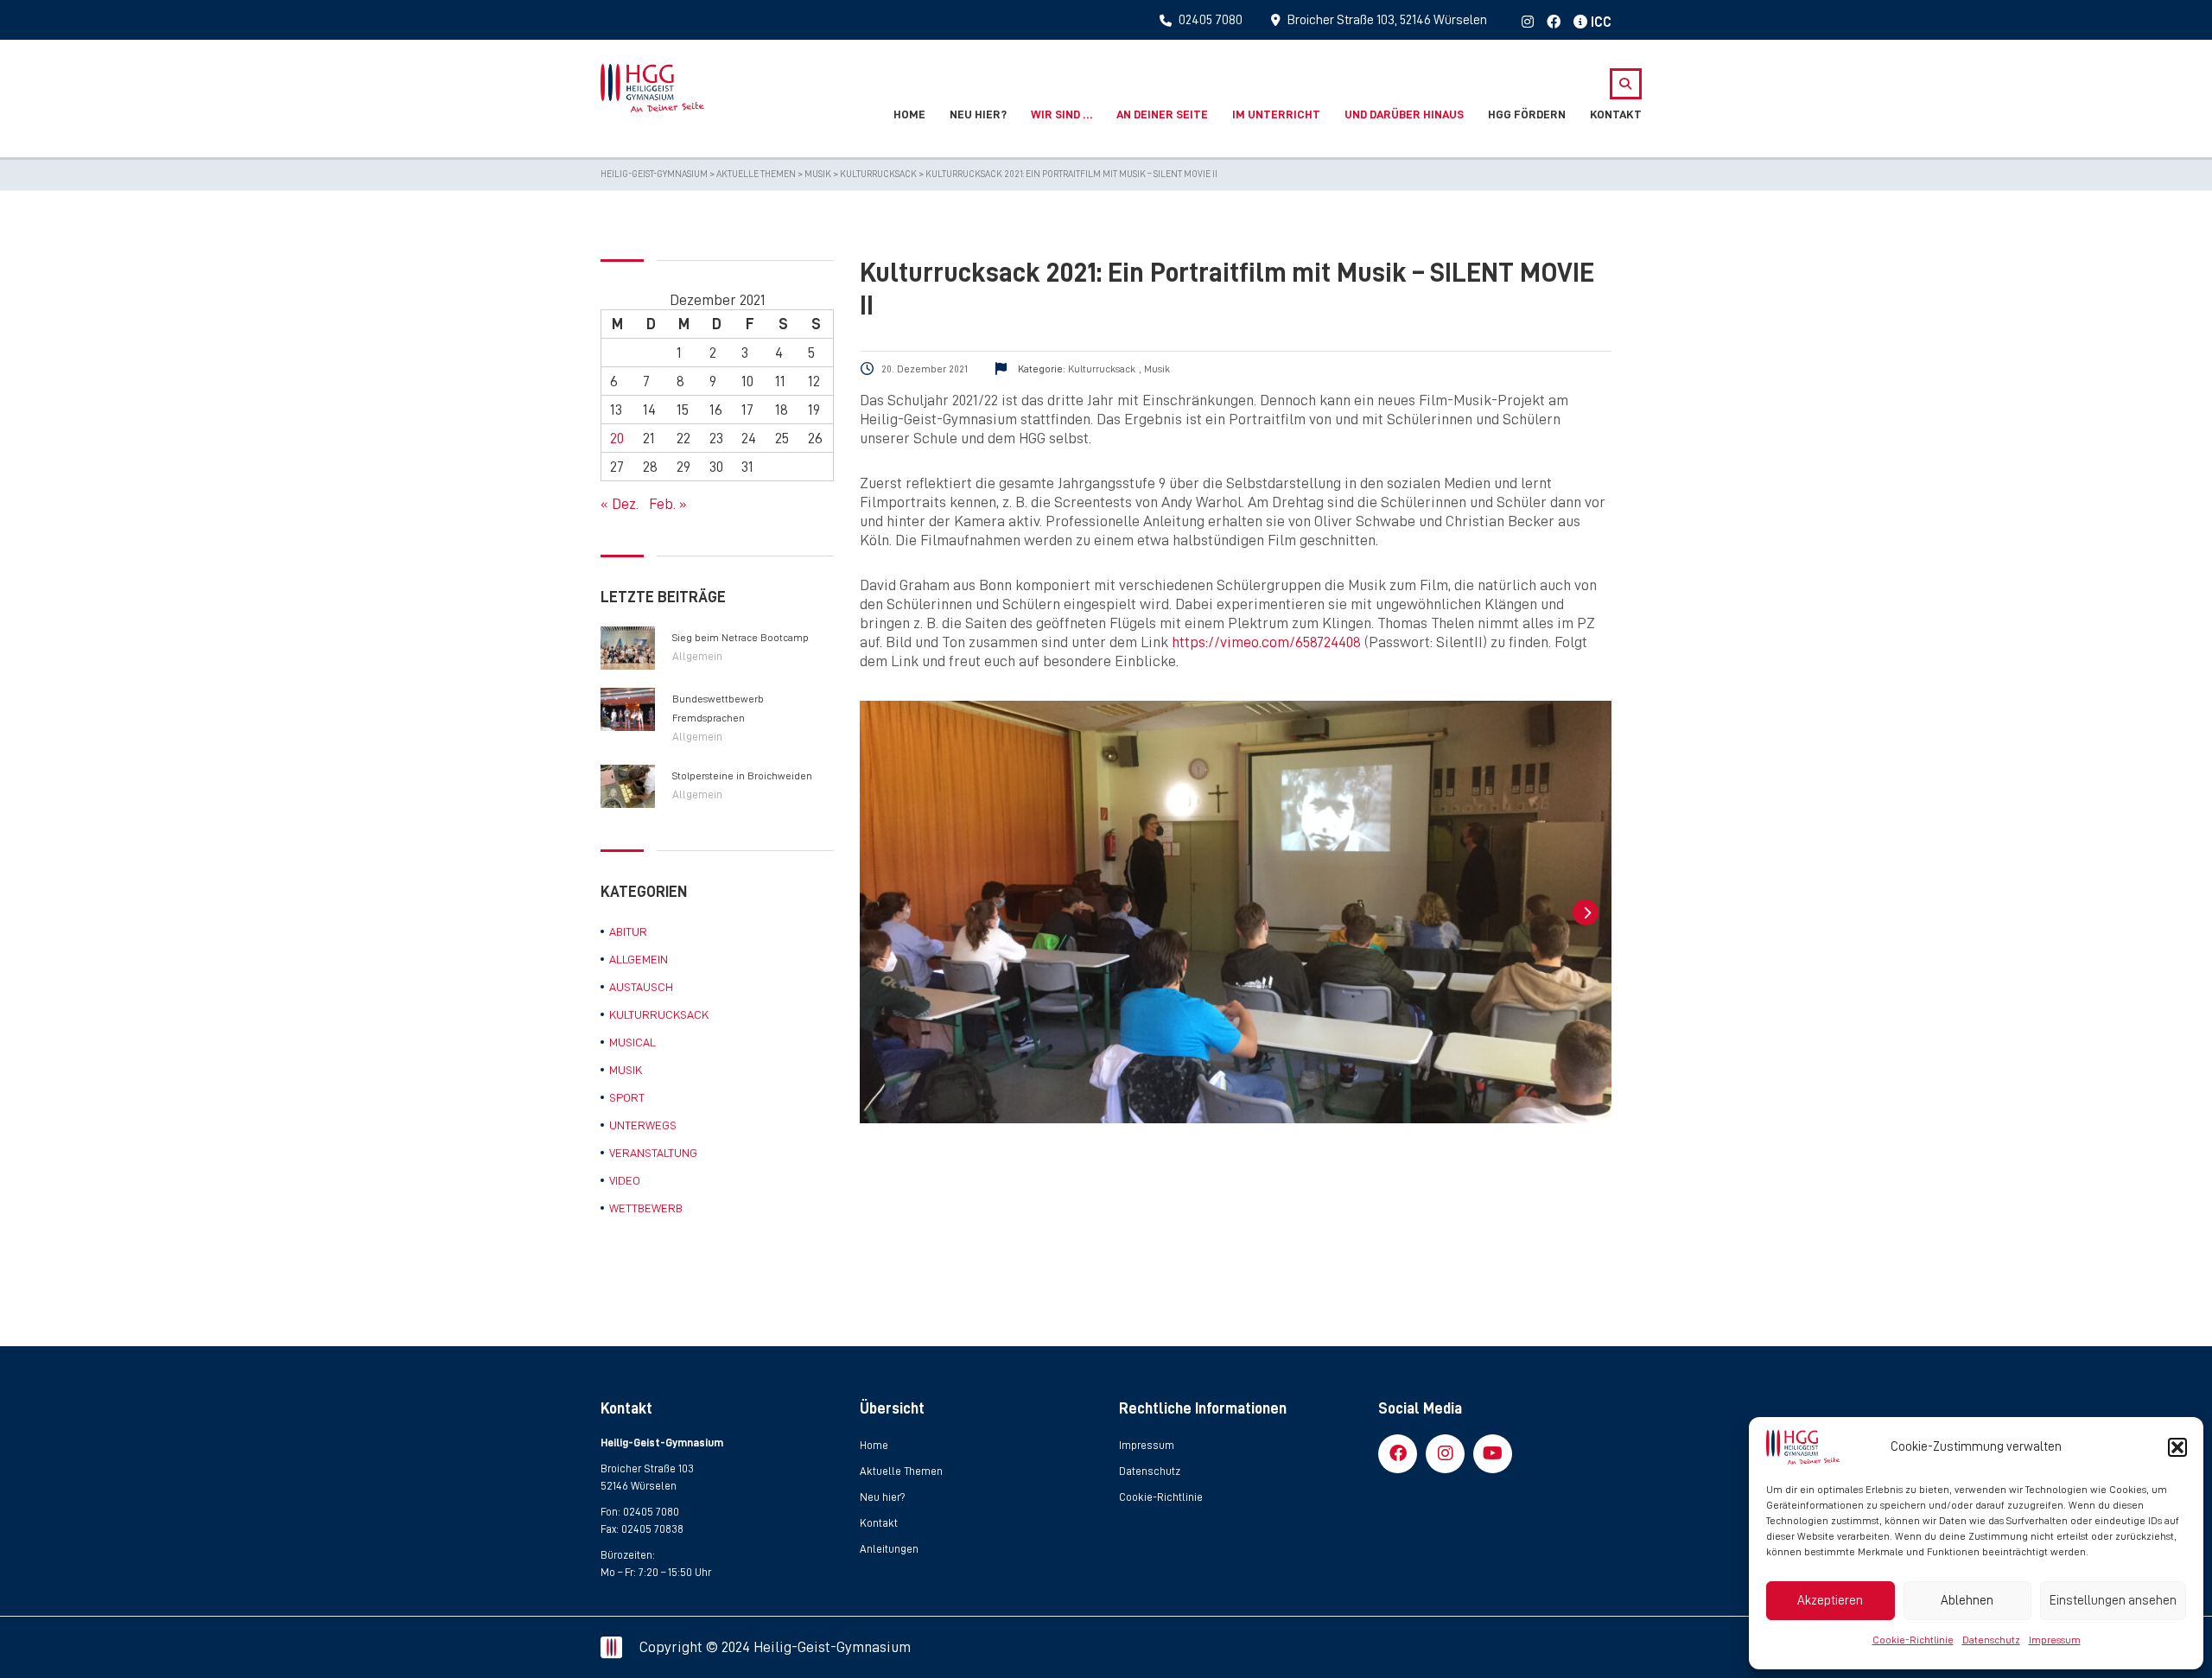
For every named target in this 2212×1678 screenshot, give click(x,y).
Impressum (2055, 1640)
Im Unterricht (1276, 114)
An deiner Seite (1162, 114)
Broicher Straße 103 (647, 1468)
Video (625, 1180)
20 (617, 438)
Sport (627, 1097)
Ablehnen (1967, 1601)
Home (909, 114)
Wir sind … (1062, 114)
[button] (2177, 1447)
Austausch (641, 987)
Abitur (628, 931)
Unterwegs (643, 1125)
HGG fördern (1527, 114)
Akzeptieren (1830, 1601)
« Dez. (620, 504)
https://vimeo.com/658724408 (1266, 642)
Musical (632, 1042)
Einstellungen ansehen (2113, 1601)
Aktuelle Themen (901, 1471)
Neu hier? (978, 114)
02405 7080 (651, 1512)
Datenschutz (1991, 1640)
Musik (626, 1070)
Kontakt (1616, 114)
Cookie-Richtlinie (1913, 1640)
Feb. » (667, 504)
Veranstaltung (653, 1153)
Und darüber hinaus (1404, 114)
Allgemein (697, 656)
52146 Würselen (639, 1486)
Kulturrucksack (659, 1014)
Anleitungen (889, 1549)
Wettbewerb (646, 1208)
